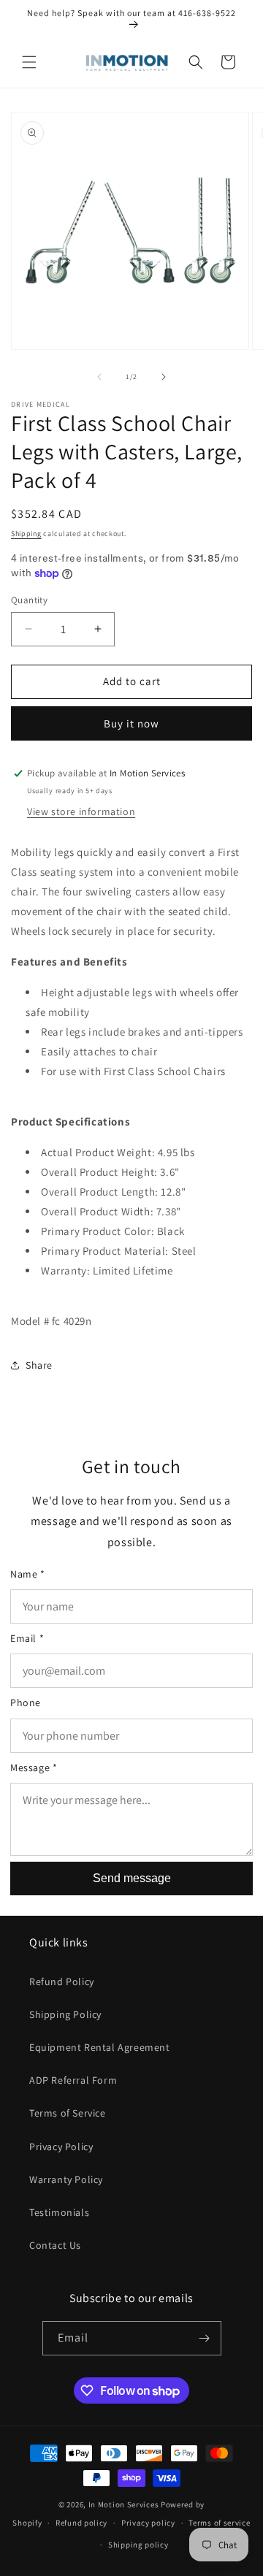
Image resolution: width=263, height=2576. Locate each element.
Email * (27, 1638)
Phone (26, 1702)
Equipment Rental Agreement (100, 2047)
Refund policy (81, 2523)
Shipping (26, 534)
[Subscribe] (205, 2338)
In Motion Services (124, 2504)
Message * (34, 1767)
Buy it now (131, 723)
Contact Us (55, 2245)
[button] (29, 62)
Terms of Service (68, 2113)
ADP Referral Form (73, 2080)
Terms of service (219, 2523)
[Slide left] (99, 377)
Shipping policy (138, 2545)
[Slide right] (164, 377)
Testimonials (59, 2212)
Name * (28, 1574)
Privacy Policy (61, 2147)
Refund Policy (62, 1981)
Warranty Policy (66, 2179)
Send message (132, 1878)
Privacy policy (148, 2523)
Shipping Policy (65, 2014)
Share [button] (39, 1365)
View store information (81, 811)
